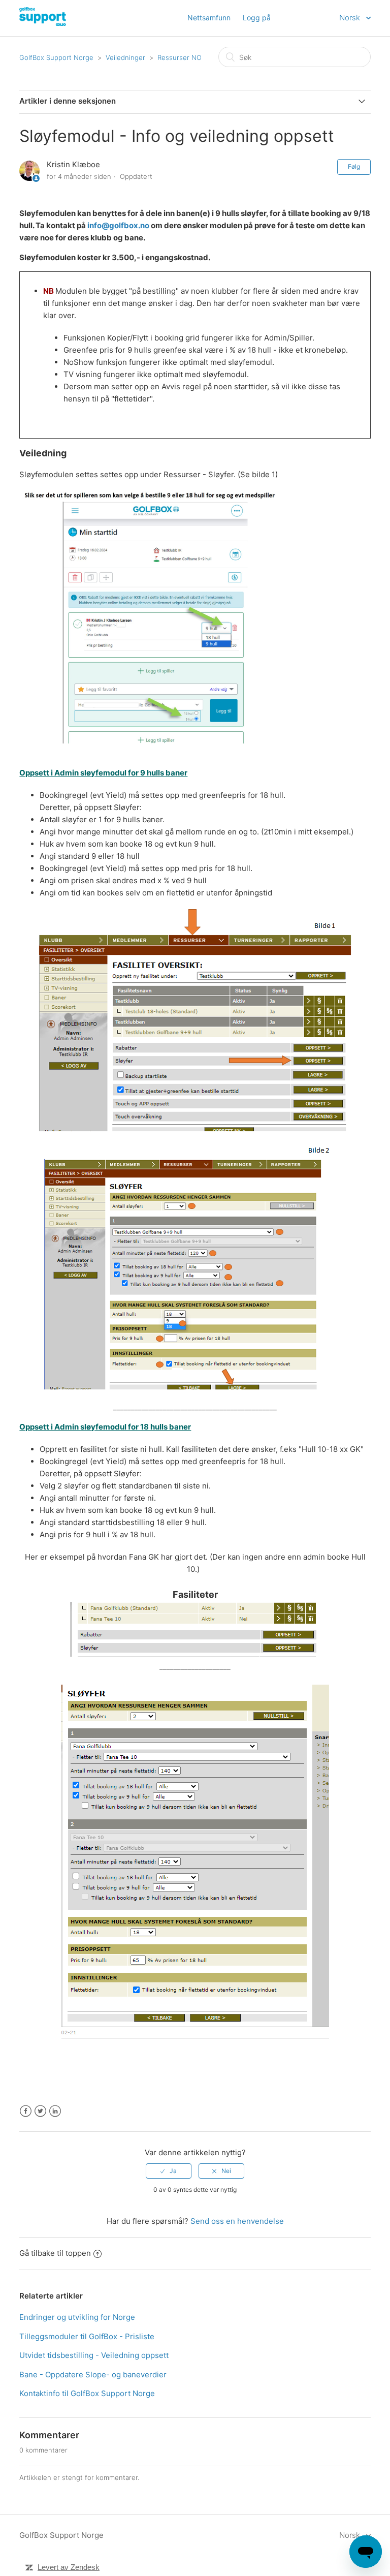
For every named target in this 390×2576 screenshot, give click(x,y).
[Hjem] (74, 23)
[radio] (169, 2171)
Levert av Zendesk (69, 2567)
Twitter (40, 2111)
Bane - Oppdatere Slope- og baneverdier (93, 2375)
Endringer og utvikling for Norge (77, 2317)
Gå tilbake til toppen (55, 2253)
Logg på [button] (257, 18)
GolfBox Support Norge (56, 57)
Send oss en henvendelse (237, 2221)
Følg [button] (354, 166)
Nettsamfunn (209, 18)
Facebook (26, 2111)
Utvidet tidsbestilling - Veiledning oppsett (94, 2355)
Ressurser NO (180, 57)
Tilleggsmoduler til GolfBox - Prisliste (87, 2336)
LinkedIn (55, 2111)
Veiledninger (125, 57)
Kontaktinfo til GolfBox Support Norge (87, 2393)
